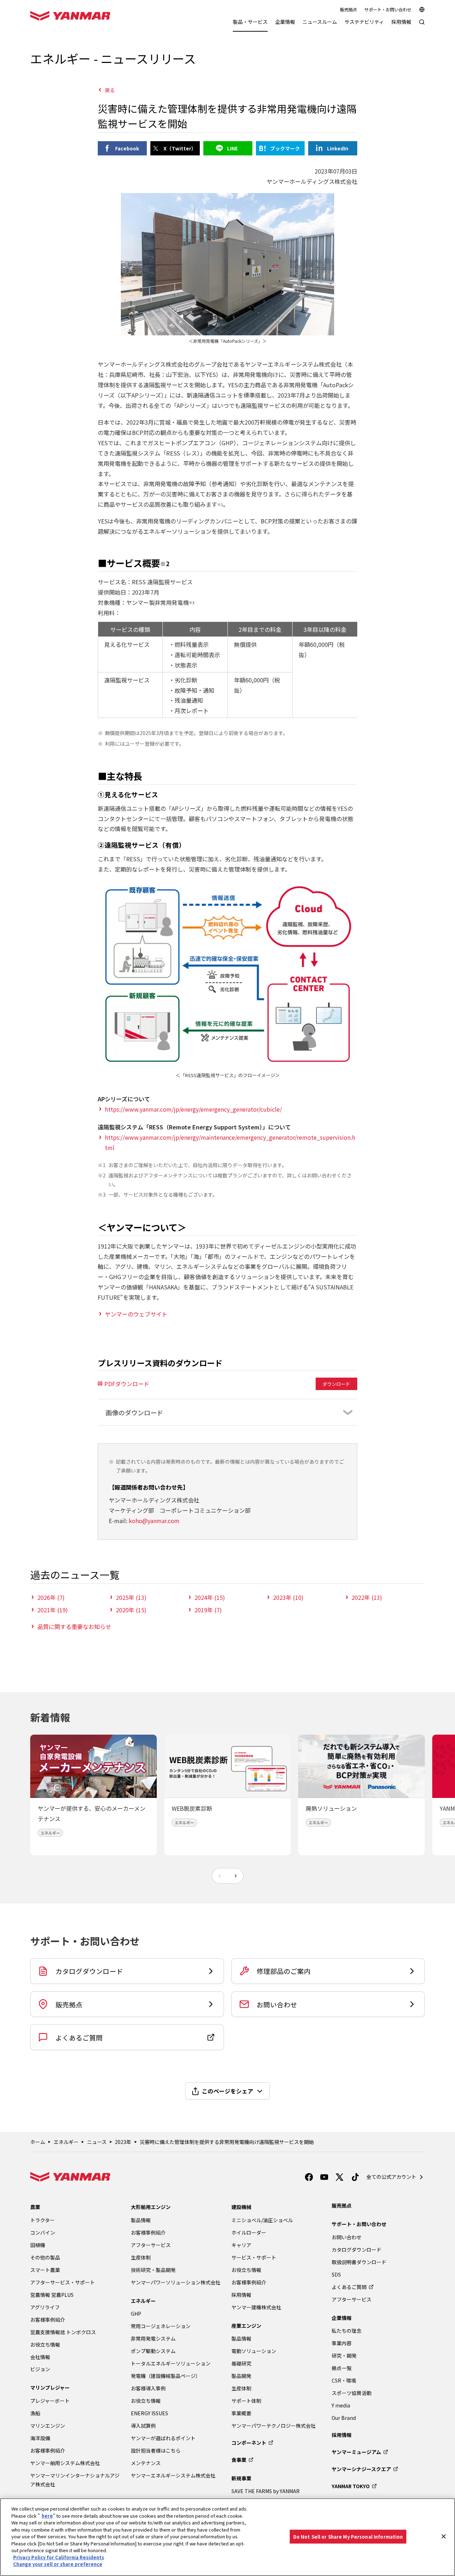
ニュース (97, 2142)
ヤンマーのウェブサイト (136, 1314)
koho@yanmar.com (154, 1521)
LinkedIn (338, 148)
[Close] (444, 2536)
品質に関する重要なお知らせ (74, 1627)
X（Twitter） (180, 148)
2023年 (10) (288, 1597)
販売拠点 (348, 10)
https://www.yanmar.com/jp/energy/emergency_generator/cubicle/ (193, 1109)
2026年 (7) (51, 1597)
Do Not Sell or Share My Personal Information (348, 2536)
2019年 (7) (208, 1610)
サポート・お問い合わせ (388, 10)
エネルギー (66, 2142)
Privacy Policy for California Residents (59, 2557)
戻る (110, 90)
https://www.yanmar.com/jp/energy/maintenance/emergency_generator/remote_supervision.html (230, 1142)
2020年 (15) (131, 1610)
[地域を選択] (422, 10)
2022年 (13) (367, 1597)
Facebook (127, 148)
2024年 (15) (210, 1597)
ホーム (38, 2142)
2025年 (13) (131, 1597)
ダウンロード (336, 1384)
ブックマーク (285, 148)
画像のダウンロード (134, 1412)
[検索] (422, 25)
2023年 (123, 2142)
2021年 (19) (53, 1610)
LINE (232, 148)
